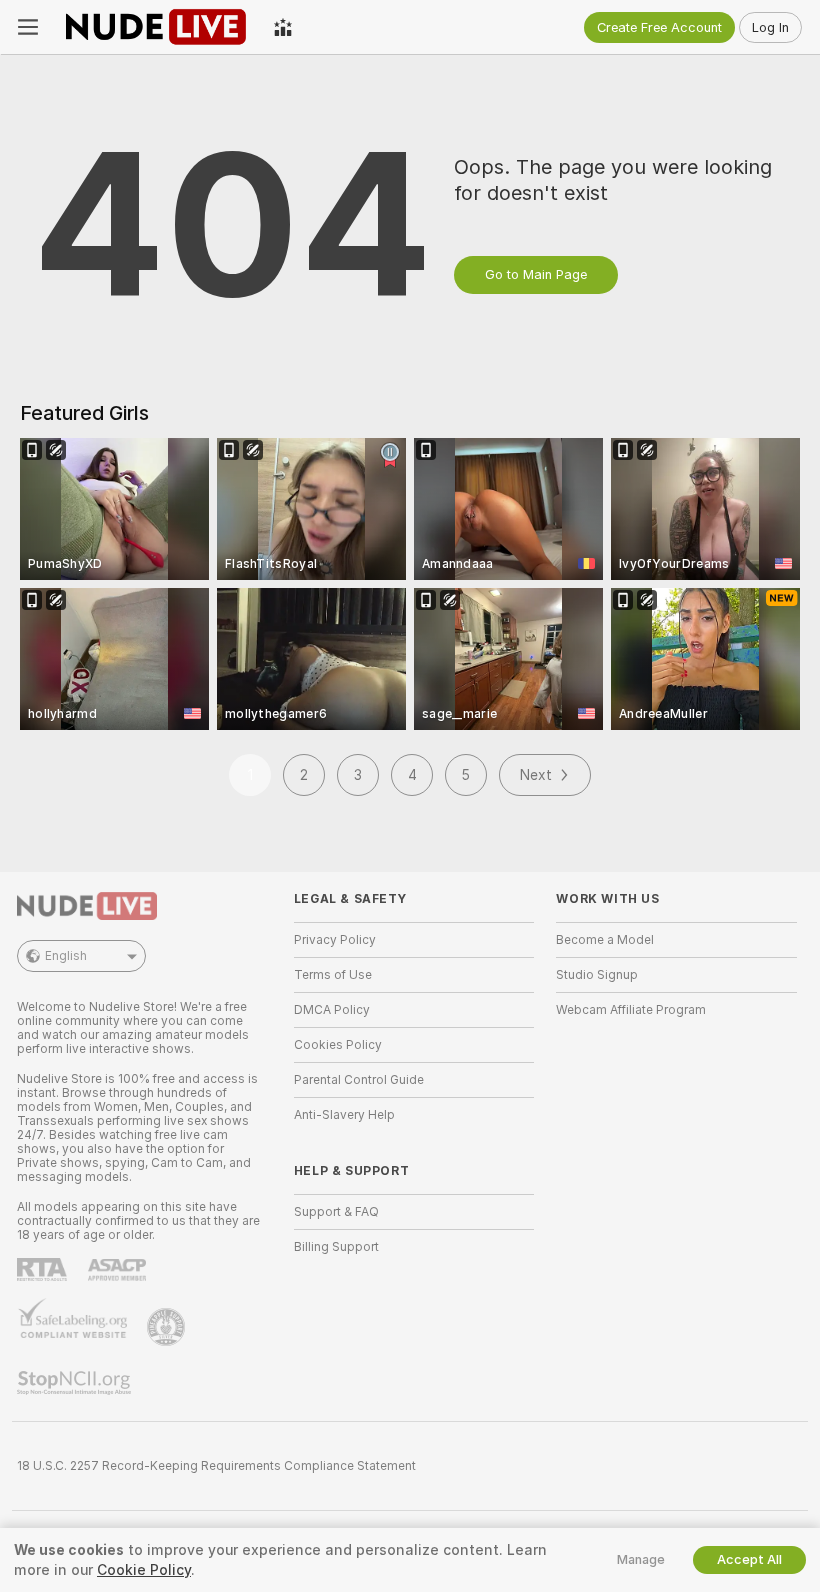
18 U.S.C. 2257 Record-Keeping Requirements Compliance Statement (216, 1466)
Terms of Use (333, 975)
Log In (770, 27)
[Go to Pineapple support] (168, 1327)
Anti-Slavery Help (344, 1115)
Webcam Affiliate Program (631, 1010)
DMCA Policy (332, 1010)
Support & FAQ (336, 1212)
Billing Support (336, 1247)
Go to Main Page (536, 274)
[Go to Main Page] (156, 27)
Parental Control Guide (359, 1080)
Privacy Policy (335, 940)
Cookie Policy (144, 1570)
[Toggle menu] (28, 27)
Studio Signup (597, 975)
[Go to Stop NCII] (76, 1383)
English (66, 956)
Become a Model (605, 940)
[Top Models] (283, 27)
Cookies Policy (338, 1045)
